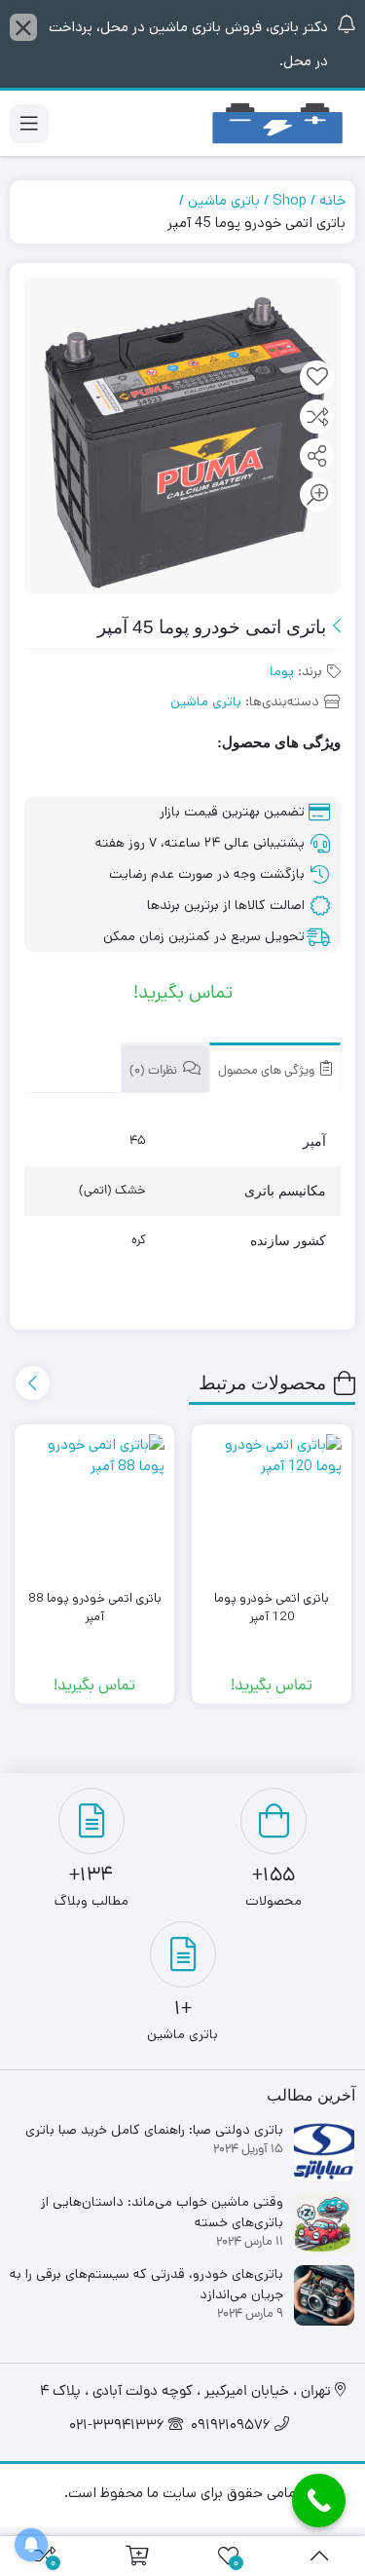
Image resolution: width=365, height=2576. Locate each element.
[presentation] (33, 1383)
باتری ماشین (224, 200)
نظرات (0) (155, 1071)
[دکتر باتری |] (277, 123)
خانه (332, 200)
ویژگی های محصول (268, 1071)
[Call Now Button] (319, 2500)
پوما (282, 671)
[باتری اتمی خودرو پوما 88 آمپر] (94, 1504)
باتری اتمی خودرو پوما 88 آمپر (95, 1608)
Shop (290, 200)
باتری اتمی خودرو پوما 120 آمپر (272, 1608)
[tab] (275, 1068)
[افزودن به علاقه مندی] (317, 378)
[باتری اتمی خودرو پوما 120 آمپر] (272, 1504)
